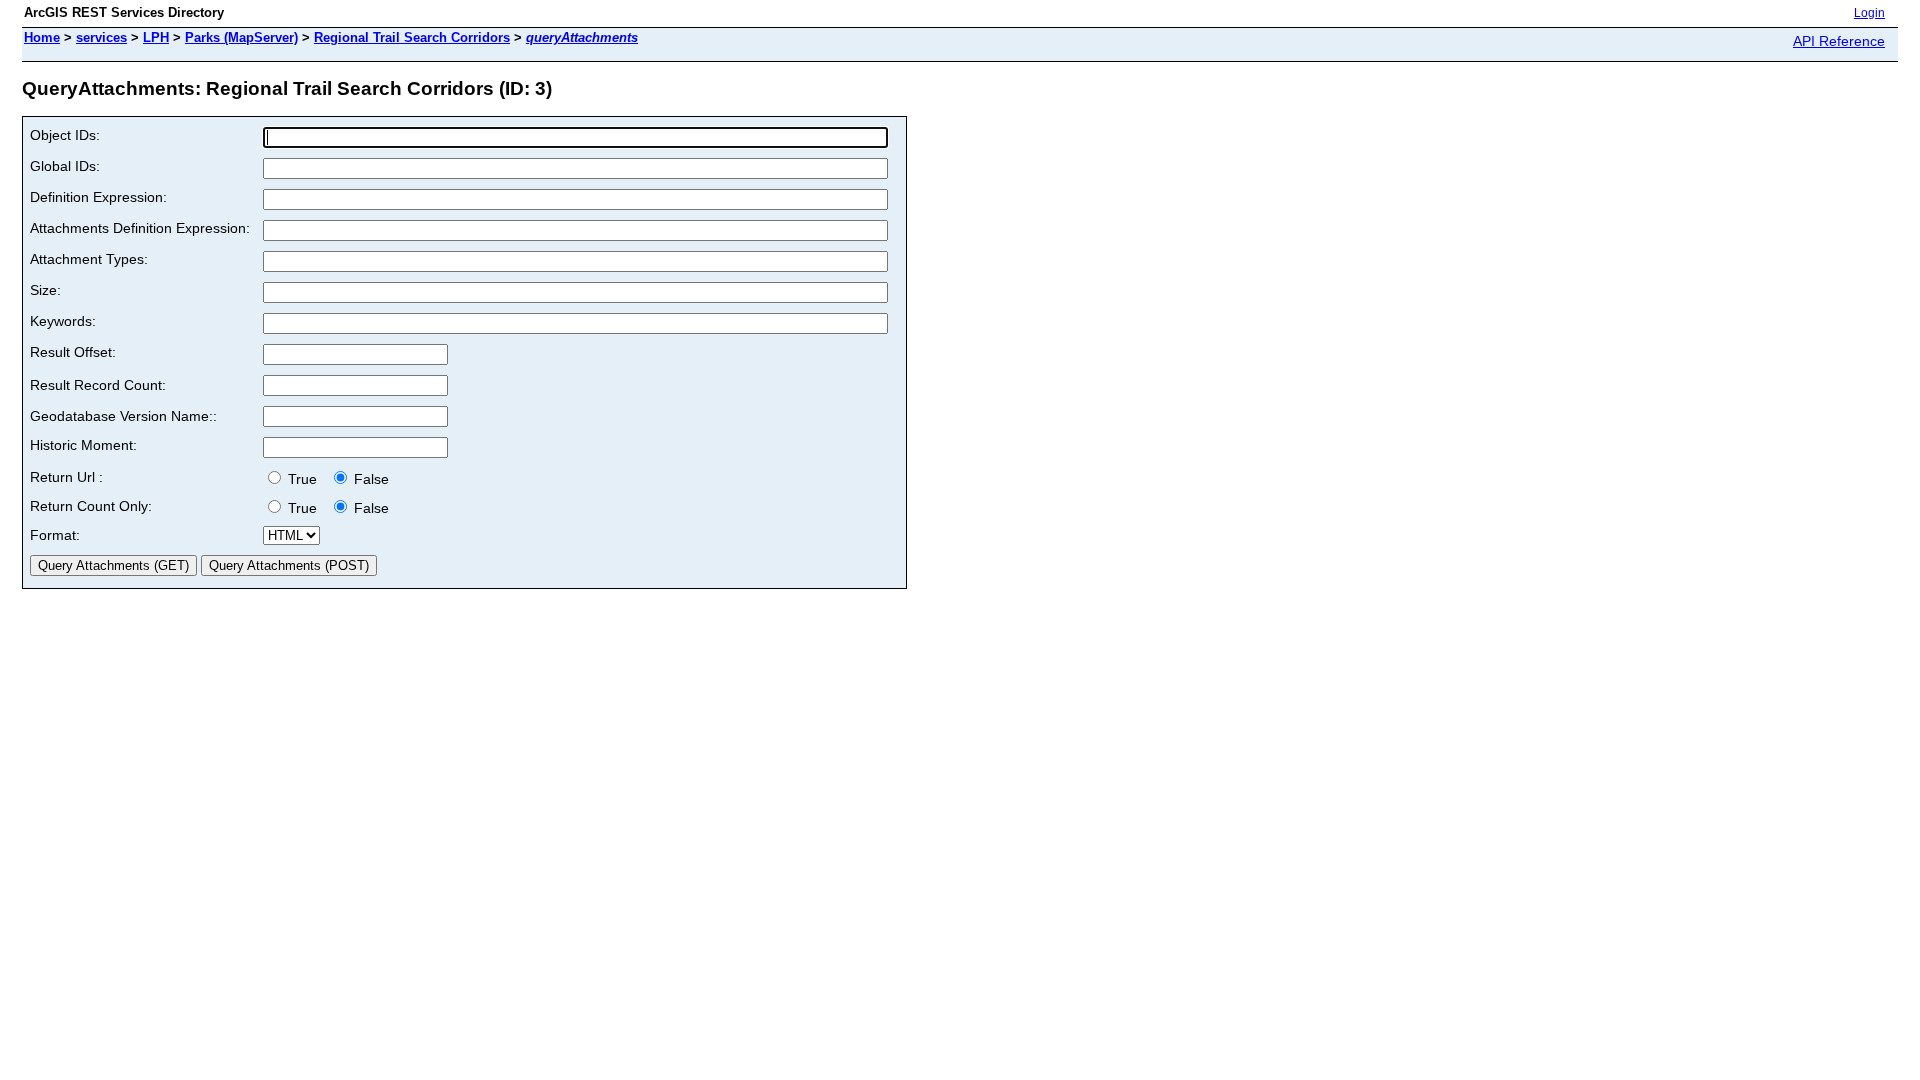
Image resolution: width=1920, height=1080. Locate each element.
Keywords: (63, 321)
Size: (45, 290)
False (369, 479)
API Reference (1839, 41)
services (101, 37)
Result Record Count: (98, 385)
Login (1869, 13)
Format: (55, 535)
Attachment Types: (89, 259)
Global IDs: (65, 166)
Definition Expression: (98, 197)
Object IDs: (65, 135)
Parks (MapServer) (241, 37)
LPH (156, 37)
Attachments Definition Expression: (140, 228)
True (304, 479)
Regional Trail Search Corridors (412, 37)
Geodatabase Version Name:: (123, 416)
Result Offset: (73, 352)
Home (42, 37)
